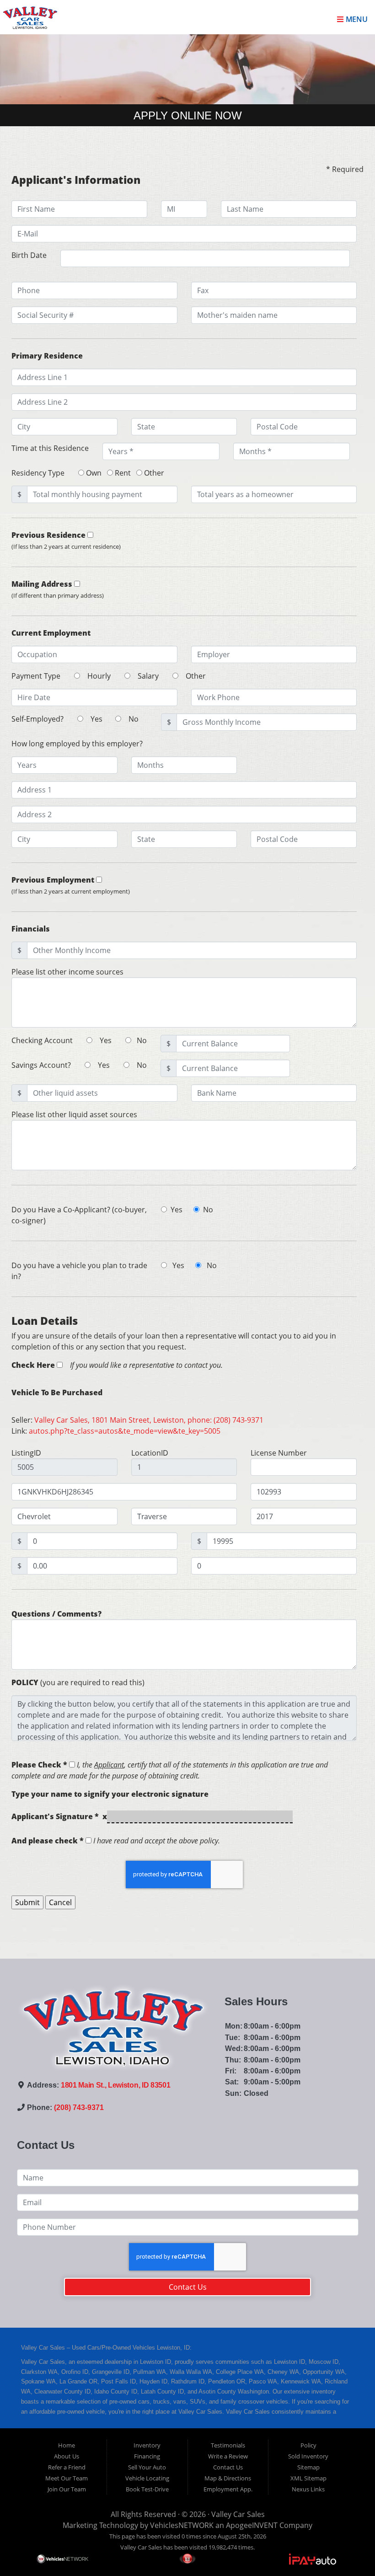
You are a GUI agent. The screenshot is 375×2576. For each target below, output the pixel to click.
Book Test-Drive (147, 2489)
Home (67, 2445)
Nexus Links (308, 2489)
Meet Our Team (67, 2478)
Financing (147, 2456)
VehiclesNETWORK (182, 2525)
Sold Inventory (308, 2456)
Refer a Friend (67, 2467)
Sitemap (308, 2467)
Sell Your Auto (147, 2467)
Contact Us (188, 2287)
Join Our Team (67, 2489)
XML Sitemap (308, 2478)
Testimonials (228, 2445)
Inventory (147, 2445)
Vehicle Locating (147, 2478)
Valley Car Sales (238, 2514)
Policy (308, 2445)
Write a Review (228, 2456)
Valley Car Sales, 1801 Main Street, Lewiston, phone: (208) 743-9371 (149, 1420)
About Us (67, 2456)
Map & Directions (228, 2478)
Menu (356, 19)
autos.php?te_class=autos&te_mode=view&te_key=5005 (125, 1431)
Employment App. (228, 2489)
